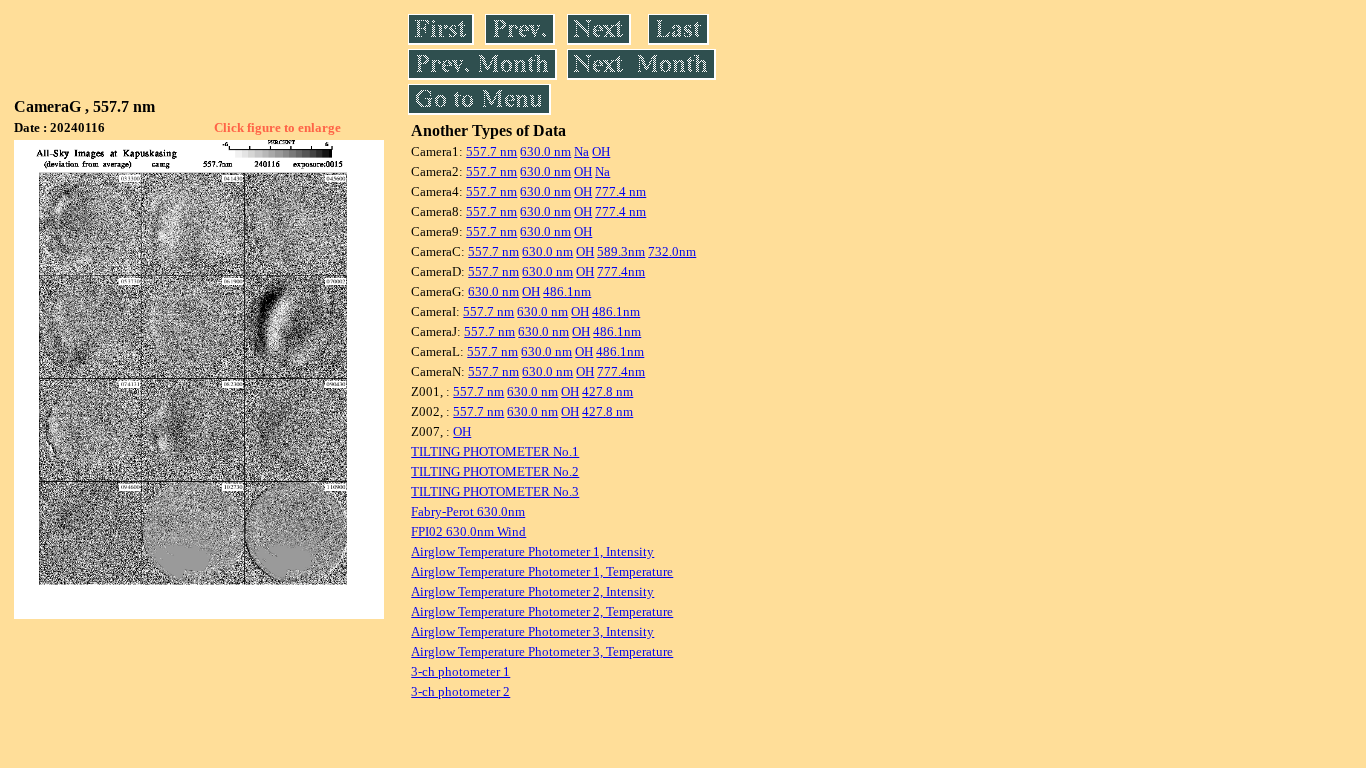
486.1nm (567, 291)
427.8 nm (607, 391)
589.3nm (621, 251)
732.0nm (672, 251)
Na (581, 151)
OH (601, 151)
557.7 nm (491, 151)
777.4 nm (620, 191)
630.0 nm (545, 151)
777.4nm (621, 271)
